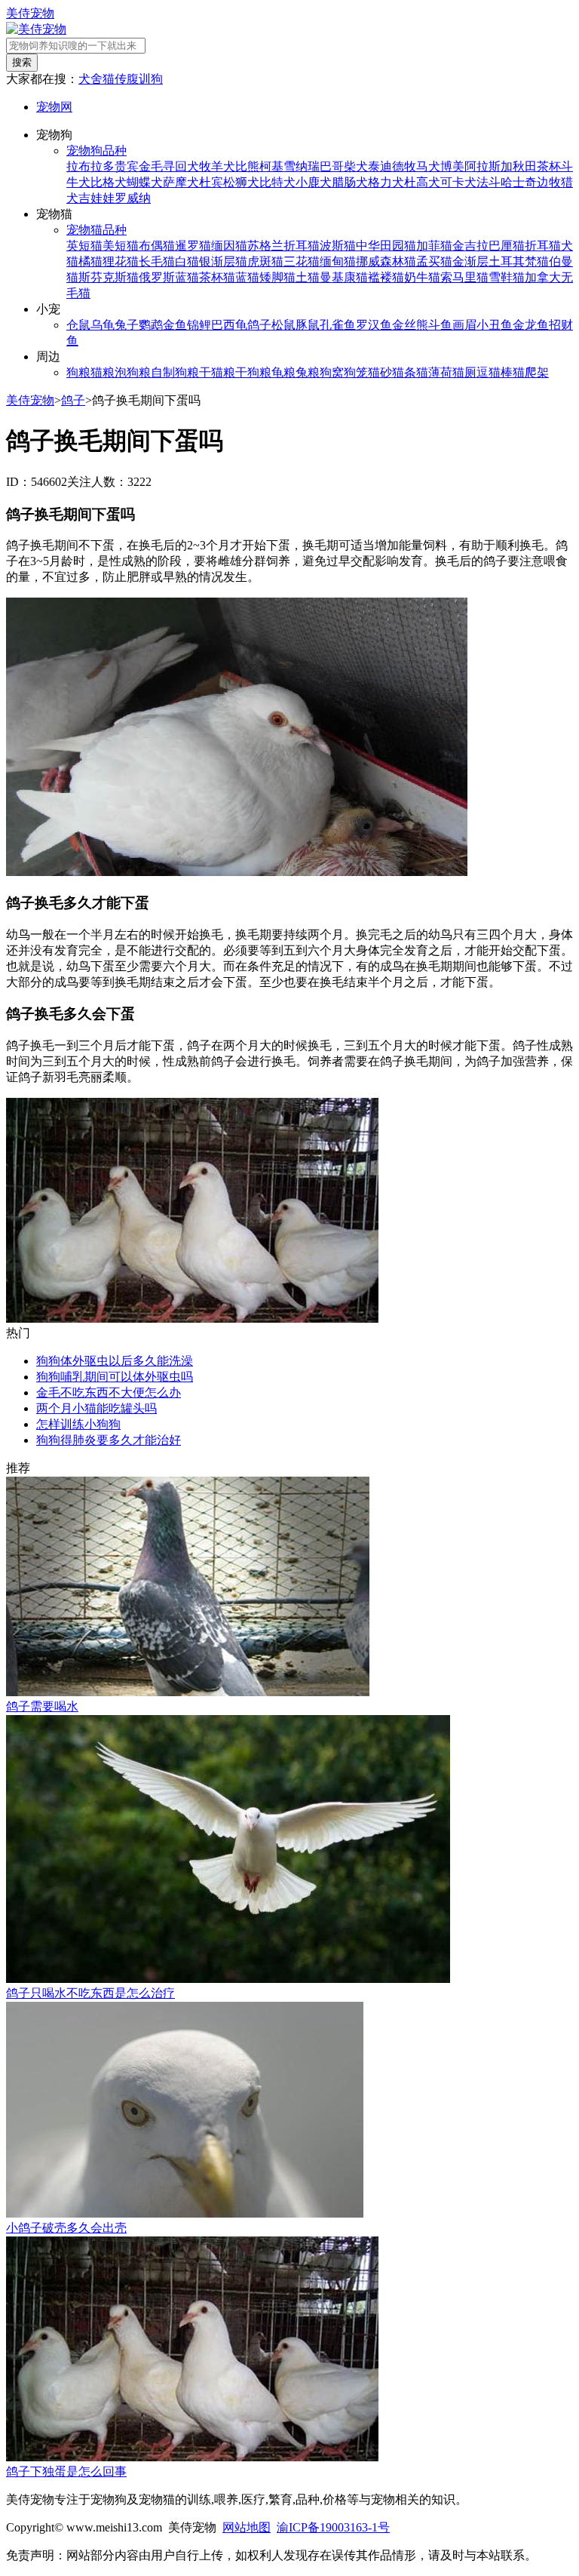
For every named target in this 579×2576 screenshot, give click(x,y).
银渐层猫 (223, 261)
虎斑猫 (265, 261)
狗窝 (332, 372)
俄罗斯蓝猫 (169, 277)
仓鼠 (78, 325)
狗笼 (356, 372)
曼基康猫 (344, 277)
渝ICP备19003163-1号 (333, 2527)
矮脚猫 (277, 277)
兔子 (127, 325)
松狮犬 (241, 182)
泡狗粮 (133, 372)
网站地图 (247, 2527)
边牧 (549, 182)
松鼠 (283, 325)
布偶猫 (157, 246)
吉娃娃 (96, 198)
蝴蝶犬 (145, 182)
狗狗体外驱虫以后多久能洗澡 (115, 1361)
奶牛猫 (422, 277)
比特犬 (277, 182)
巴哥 (332, 166)
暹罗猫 (193, 246)
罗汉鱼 (374, 325)
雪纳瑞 (302, 166)
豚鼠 (308, 325)
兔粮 (308, 372)
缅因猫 (229, 246)
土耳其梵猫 (519, 261)
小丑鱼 (495, 325)
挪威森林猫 (386, 261)
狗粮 (78, 372)
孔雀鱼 (338, 325)
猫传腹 (121, 79)
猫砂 (380, 372)
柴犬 (356, 166)
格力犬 (386, 182)
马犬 (428, 166)
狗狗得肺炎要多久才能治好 (109, 1440)
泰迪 (380, 166)
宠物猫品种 (96, 230)
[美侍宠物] (36, 29)
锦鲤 (199, 325)
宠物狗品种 (96, 151)
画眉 (464, 325)
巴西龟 (229, 325)
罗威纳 (133, 198)
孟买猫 (434, 261)
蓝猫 (247, 277)
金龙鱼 (531, 325)
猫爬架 (531, 372)
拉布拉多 (90, 166)
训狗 (151, 79)
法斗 (489, 182)
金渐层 (470, 261)
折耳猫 (543, 246)
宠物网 (54, 107)
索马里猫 (464, 277)
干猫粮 (217, 372)
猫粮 (103, 372)
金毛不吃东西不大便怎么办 (109, 1393)
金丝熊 (410, 325)
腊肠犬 (350, 182)
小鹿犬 (314, 182)
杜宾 (211, 182)
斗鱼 (440, 325)
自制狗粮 (175, 372)
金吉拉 (470, 246)
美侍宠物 (30, 13)
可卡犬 (458, 182)
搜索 (22, 62)
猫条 (404, 372)
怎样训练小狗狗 (78, 1424)
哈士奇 (519, 182)
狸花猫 (121, 261)
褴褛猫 (386, 277)
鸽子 (259, 325)
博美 (452, 166)
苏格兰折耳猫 (283, 246)
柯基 (271, 166)
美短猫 (121, 246)
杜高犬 (422, 182)
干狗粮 (253, 372)
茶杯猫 (217, 277)
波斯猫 (338, 246)
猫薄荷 (434, 372)
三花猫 (302, 261)
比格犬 (109, 182)
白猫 (187, 261)
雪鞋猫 (507, 277)
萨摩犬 (181, 182)
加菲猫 (434, 246)
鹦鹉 (151, 325)
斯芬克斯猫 (109, 277)
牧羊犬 (217, 166)
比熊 (247, 166)
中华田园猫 (386, 246)
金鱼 (175, 325)
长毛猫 (157, 261)
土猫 (308, 277)
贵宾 (127, 166)
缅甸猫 (338, 261)
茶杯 (549, 166)
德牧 (404, 166)
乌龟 (103, 325)
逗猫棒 (495, 372)
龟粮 (283, 372)
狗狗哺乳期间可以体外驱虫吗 (115, 1377)
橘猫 (90, 261)
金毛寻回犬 (169, 166)
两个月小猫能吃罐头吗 (96, 1408)
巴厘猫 (507, 246)
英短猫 (84, 246)
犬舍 (90, 79)
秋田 (525, 166)
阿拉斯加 (489, 166)
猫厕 (464, 372)
